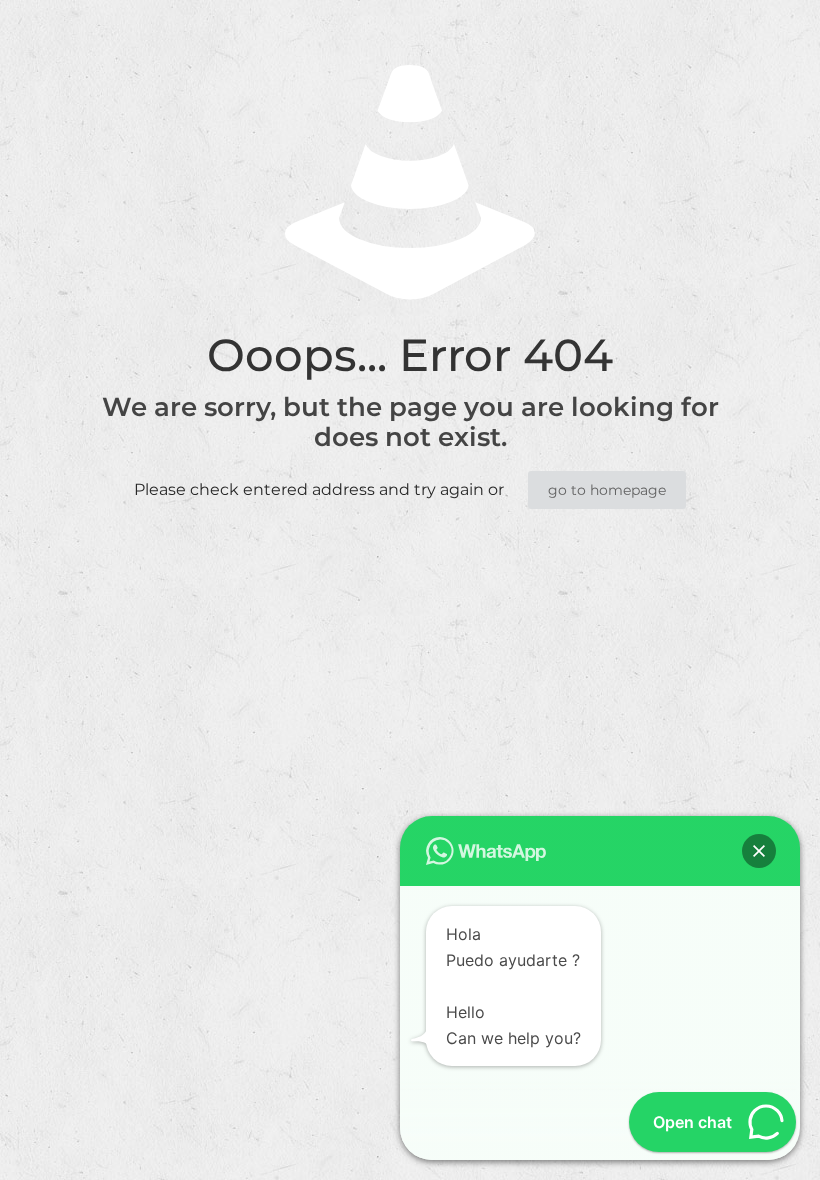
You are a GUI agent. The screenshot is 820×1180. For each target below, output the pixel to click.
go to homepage (607, 490)
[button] (759, 851)
